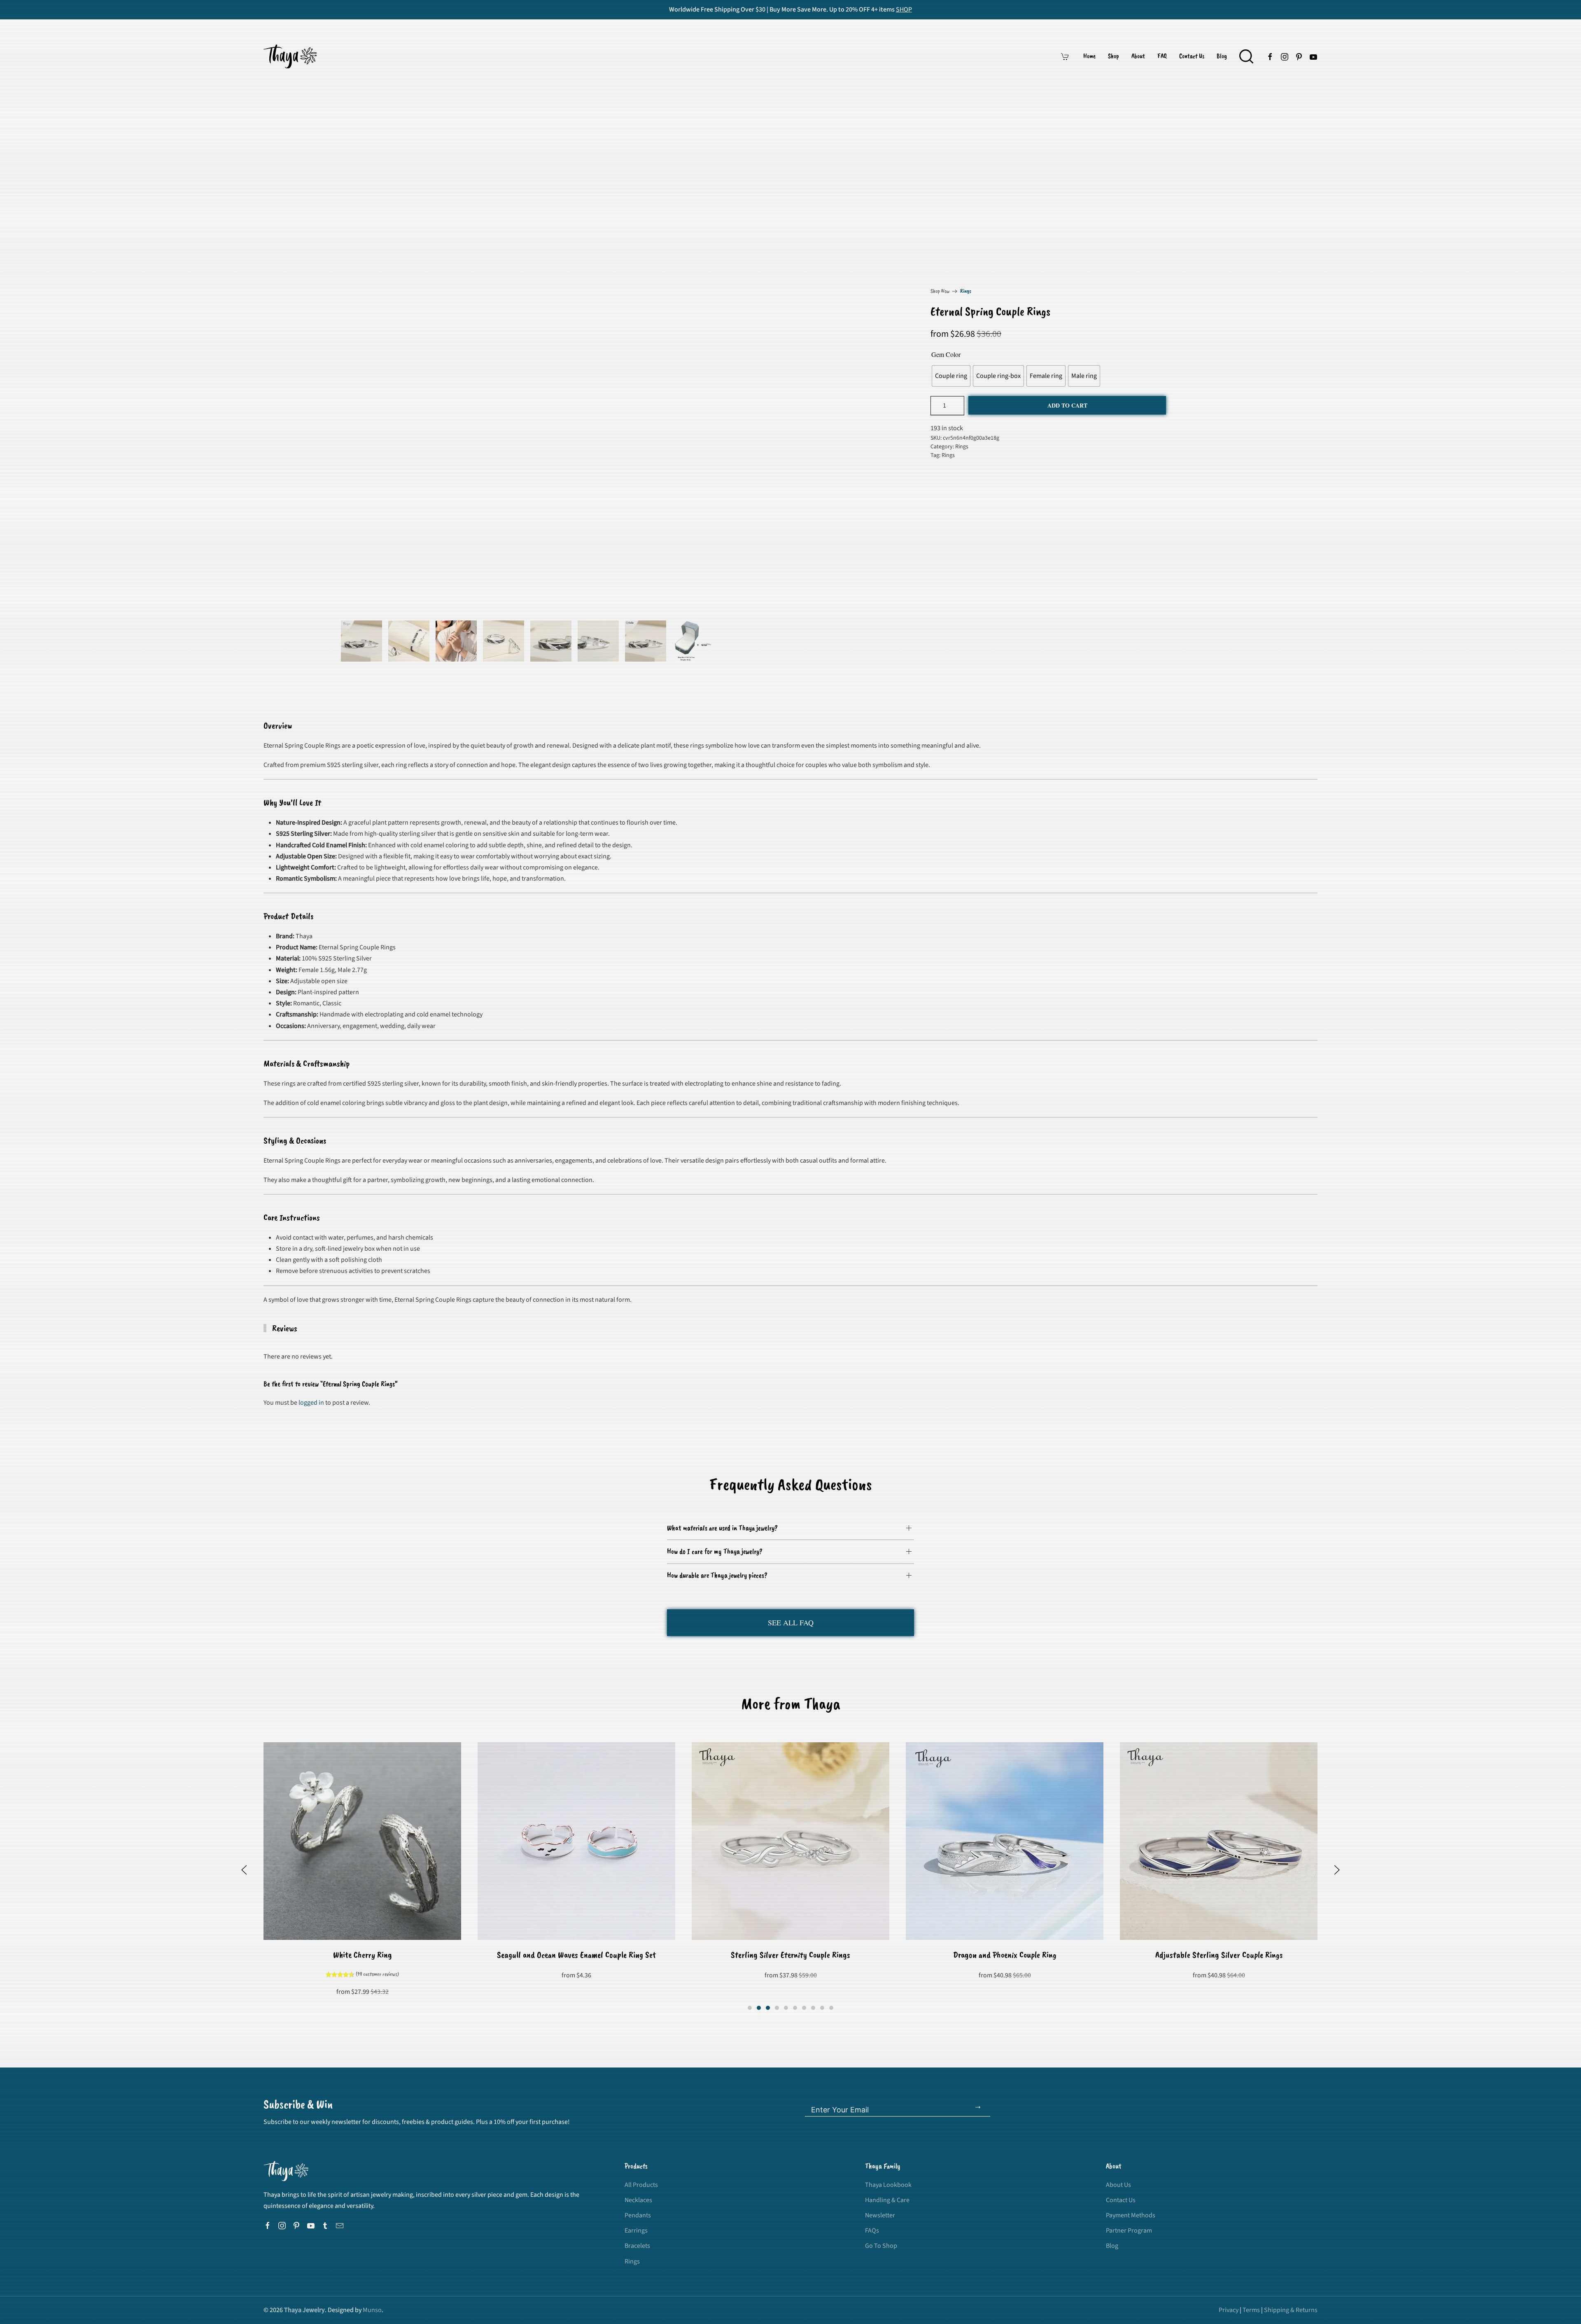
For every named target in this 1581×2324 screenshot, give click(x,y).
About (1138, 56)
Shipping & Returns (1291, 2310)
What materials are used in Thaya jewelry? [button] (722, 1528)
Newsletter (880, 2215)
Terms (1251, 2310)
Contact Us (1192, 56)
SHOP (904, 9)
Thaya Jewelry (304, 2310)
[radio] (951, 376)
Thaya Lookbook (888, 2185)
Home (1089, 56)
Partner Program (1129, 2231)
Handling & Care (887, 2200)
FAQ (1162, 56)
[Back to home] (291, 56)
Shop (1113, 56)
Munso (372, 2310)
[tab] (361, 641)
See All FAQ (791, 1622)
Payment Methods (1131, 2215)
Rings (966, 291)
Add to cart (1067, 405)
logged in (311, 1403)
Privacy (1229, 2310)
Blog (1222, 56)
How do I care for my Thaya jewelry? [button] (715, 1551)
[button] (1246, 56)
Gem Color (946, 354)
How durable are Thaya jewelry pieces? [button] (717, 1575)
